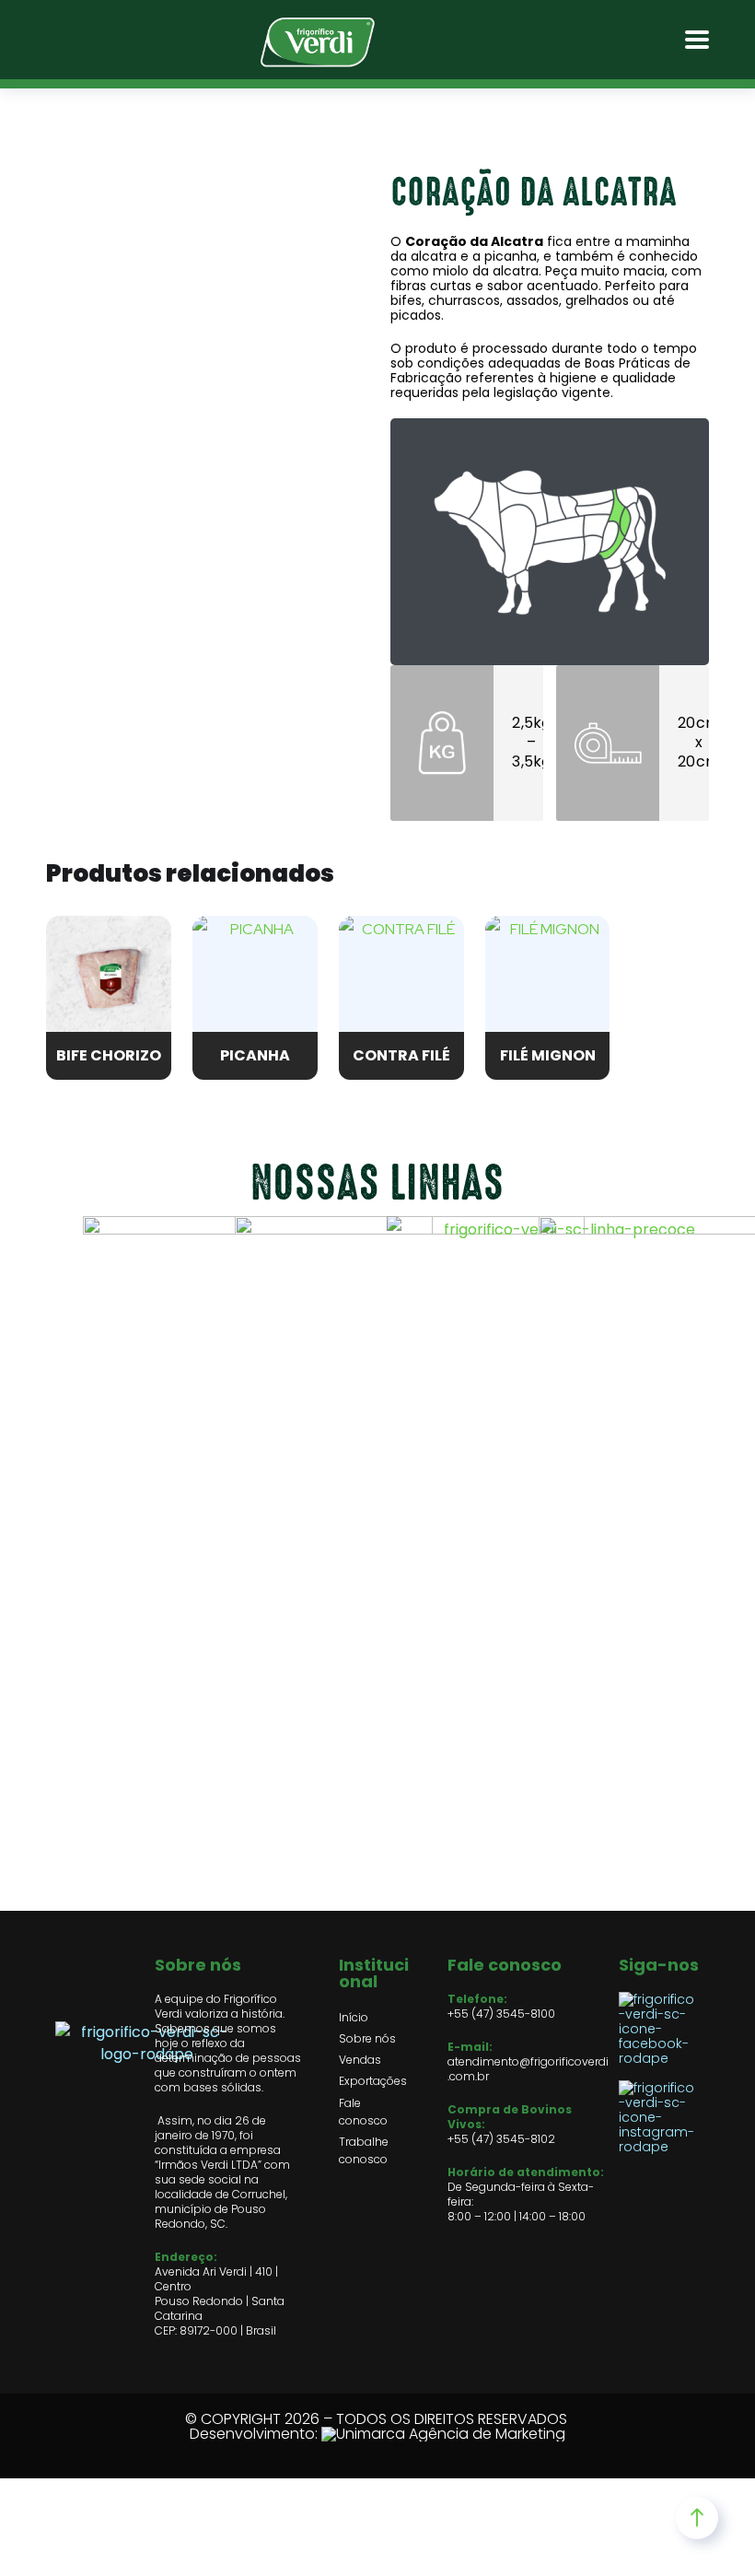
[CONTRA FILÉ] (401, 978)
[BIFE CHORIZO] (109, 978)
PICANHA (255, 1055)
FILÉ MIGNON (548, 1055)
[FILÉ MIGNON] (548, 978)
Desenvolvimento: (256, 2434)
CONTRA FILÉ (401, 1055)
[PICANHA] (255, 978)
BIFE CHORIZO (109, 1055)
